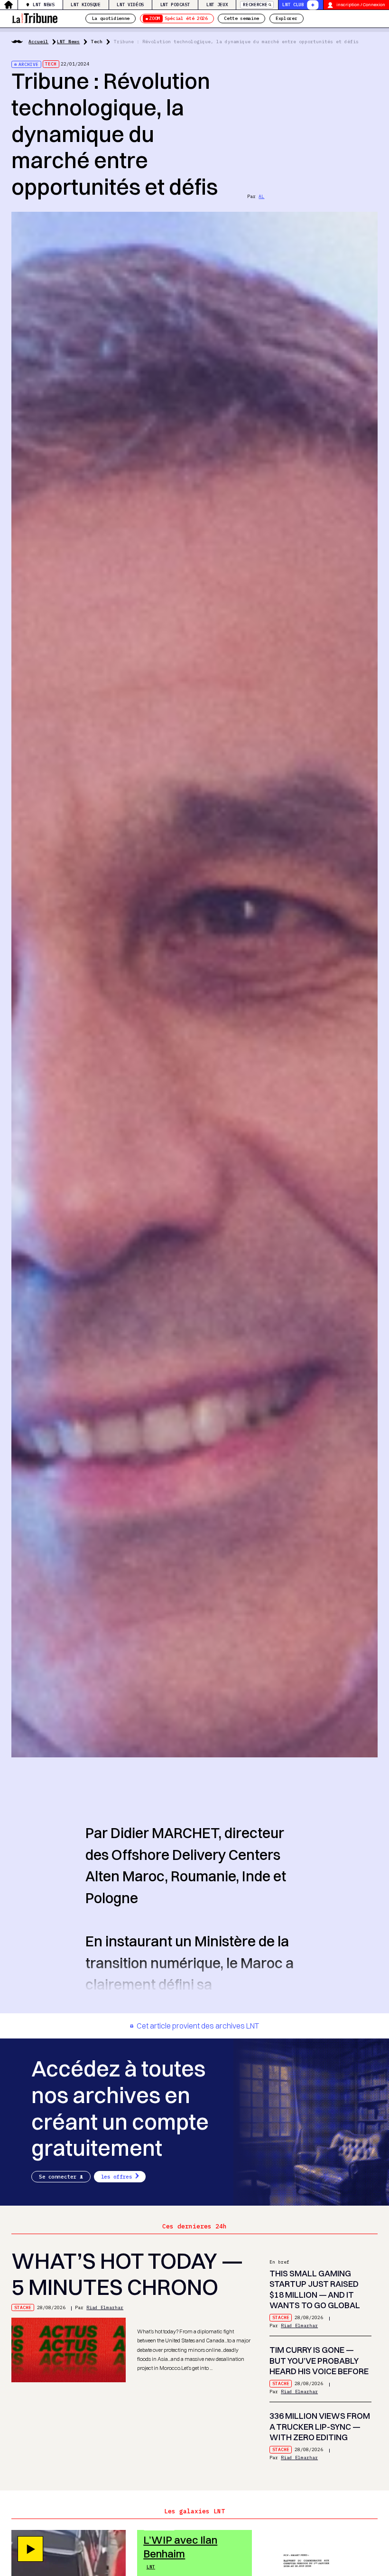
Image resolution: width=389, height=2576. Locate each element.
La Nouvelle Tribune (35, 17)
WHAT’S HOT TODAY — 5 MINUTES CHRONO (127, 2274)
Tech (97, 42)
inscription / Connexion (361, 5)
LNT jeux (217, 5)
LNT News (43, 5)
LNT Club (293, 5)
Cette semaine (241, 18)
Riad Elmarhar (105, 2307)
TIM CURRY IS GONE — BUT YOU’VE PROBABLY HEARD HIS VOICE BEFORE (319, 2360)
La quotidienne (111, 18)
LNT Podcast (175, 5)
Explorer (286, 18)
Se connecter (58, 2177)
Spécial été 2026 (178, 18)
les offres (117, 2177)
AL (261, 196)
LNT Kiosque (85, 5)
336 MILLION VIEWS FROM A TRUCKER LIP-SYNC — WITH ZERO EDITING (320, 2426)
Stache (23, 2307)
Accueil (38, 42)
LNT (151, 2567)
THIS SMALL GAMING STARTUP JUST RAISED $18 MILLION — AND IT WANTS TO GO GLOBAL (315, 2289)
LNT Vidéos (130, 5)
